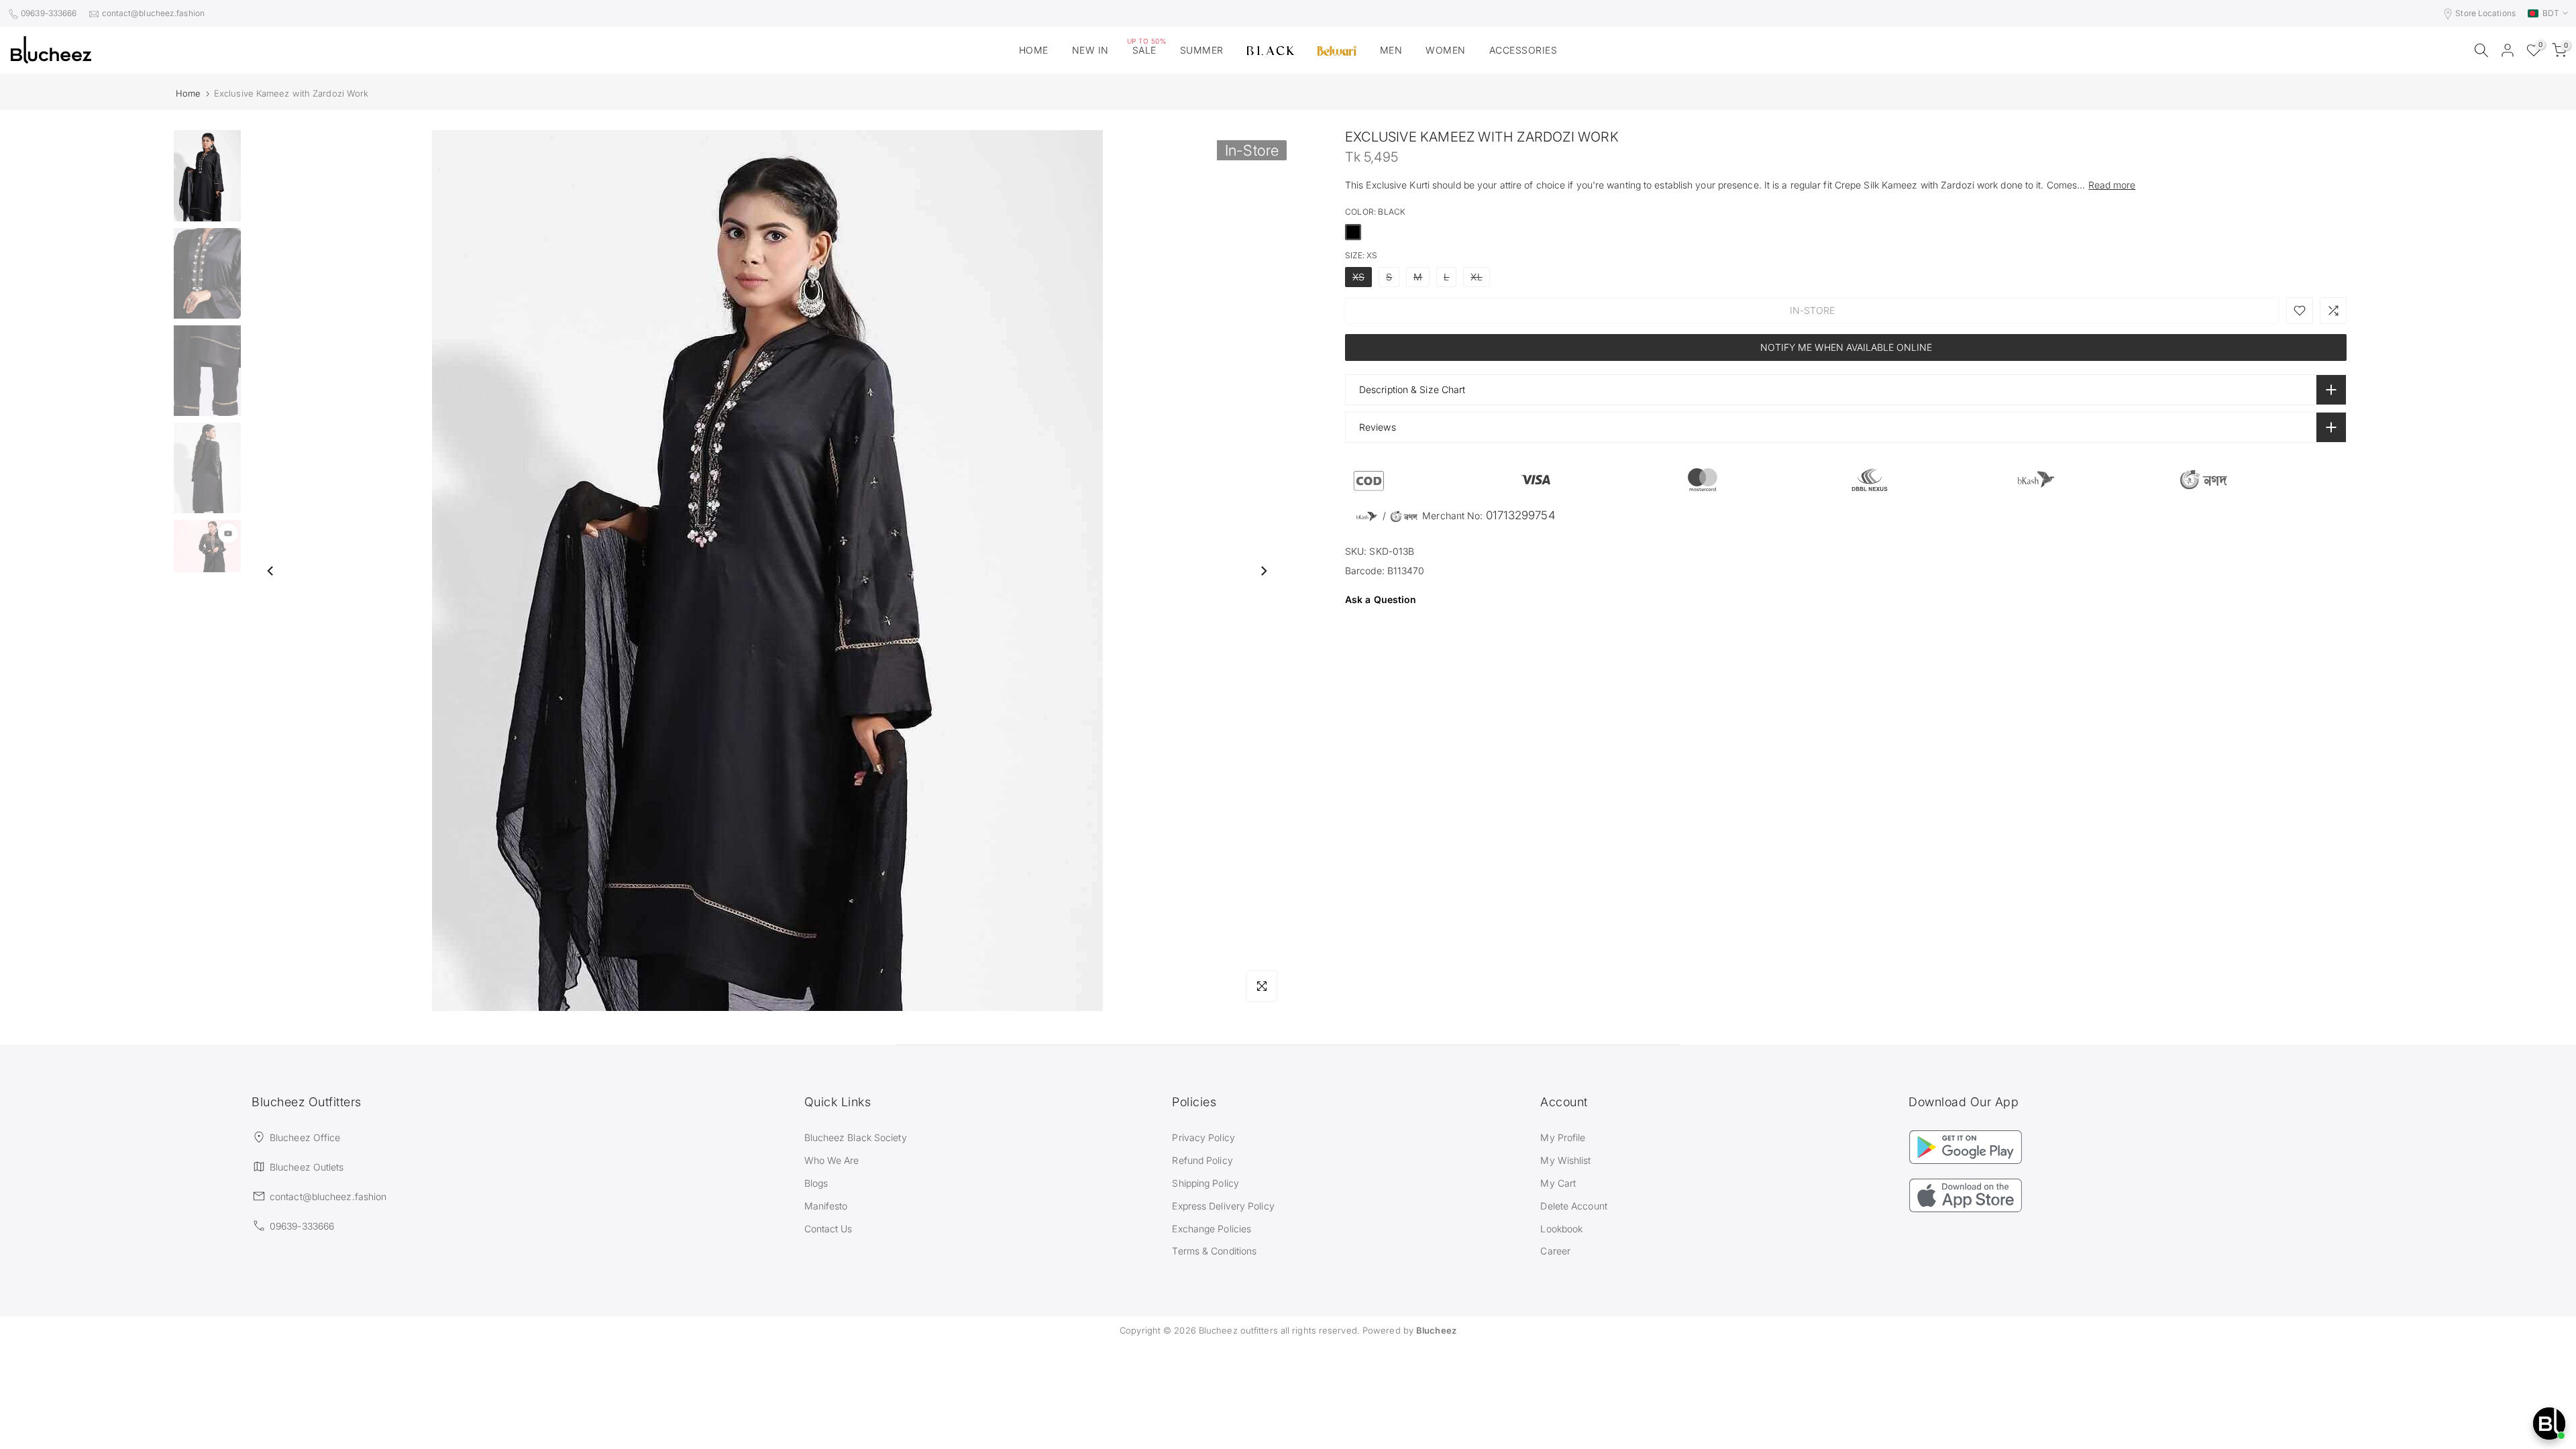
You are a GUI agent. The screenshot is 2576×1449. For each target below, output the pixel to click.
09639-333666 (49, 13)
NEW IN (1090, 50)
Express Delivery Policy (1223, 1206)
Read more (2112, 185)
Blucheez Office (305, 1137)
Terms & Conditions (1214, 1251)
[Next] (1263, 571)
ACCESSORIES (1523, 50)
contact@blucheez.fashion (153, 13)
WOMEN (1446, 50)
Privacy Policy (1203, 1137)
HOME (1034, 50)
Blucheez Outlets (307, 1167)
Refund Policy (1202, 1160)
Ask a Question (1381, 599)
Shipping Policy (1205, 1183)
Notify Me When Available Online (1846, 347)
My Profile (1563, 1137)
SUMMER (1202, 50)
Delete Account (1573, 1206)
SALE (1147, 49)
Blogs (816, 1183)
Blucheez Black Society (856, 1137)
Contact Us (828, 1229)
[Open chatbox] (2549, 1424)
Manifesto (826, 1206)
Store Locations (2485, 13)
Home (188, 94)
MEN (1391, 50)
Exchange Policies (1212, 1229)
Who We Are (832, 1160)
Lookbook (1561, 1229)
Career (1555, 1251)
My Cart (1558, 1183)
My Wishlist (1565, 1160)
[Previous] (271, 571)
